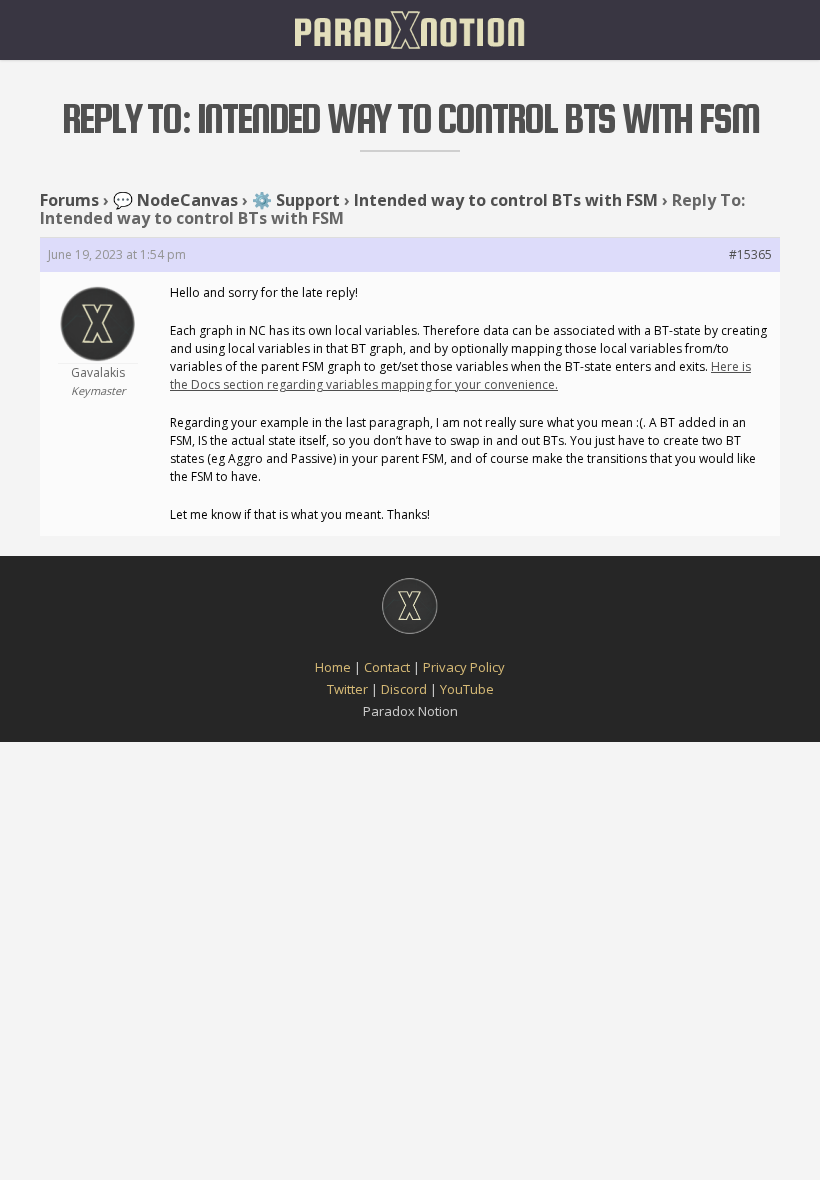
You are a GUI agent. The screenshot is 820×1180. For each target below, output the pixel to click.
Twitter (347, 689)
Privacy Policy (464, 667)
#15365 (750, 254)
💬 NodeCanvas (175, 200)
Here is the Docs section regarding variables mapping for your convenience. (460, 375)
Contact (387, 667)
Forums (69, 200)
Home (333, 667)
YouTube (467, 689)
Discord (404, 689)
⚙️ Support (296, 200)
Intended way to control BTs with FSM (506, 200)
